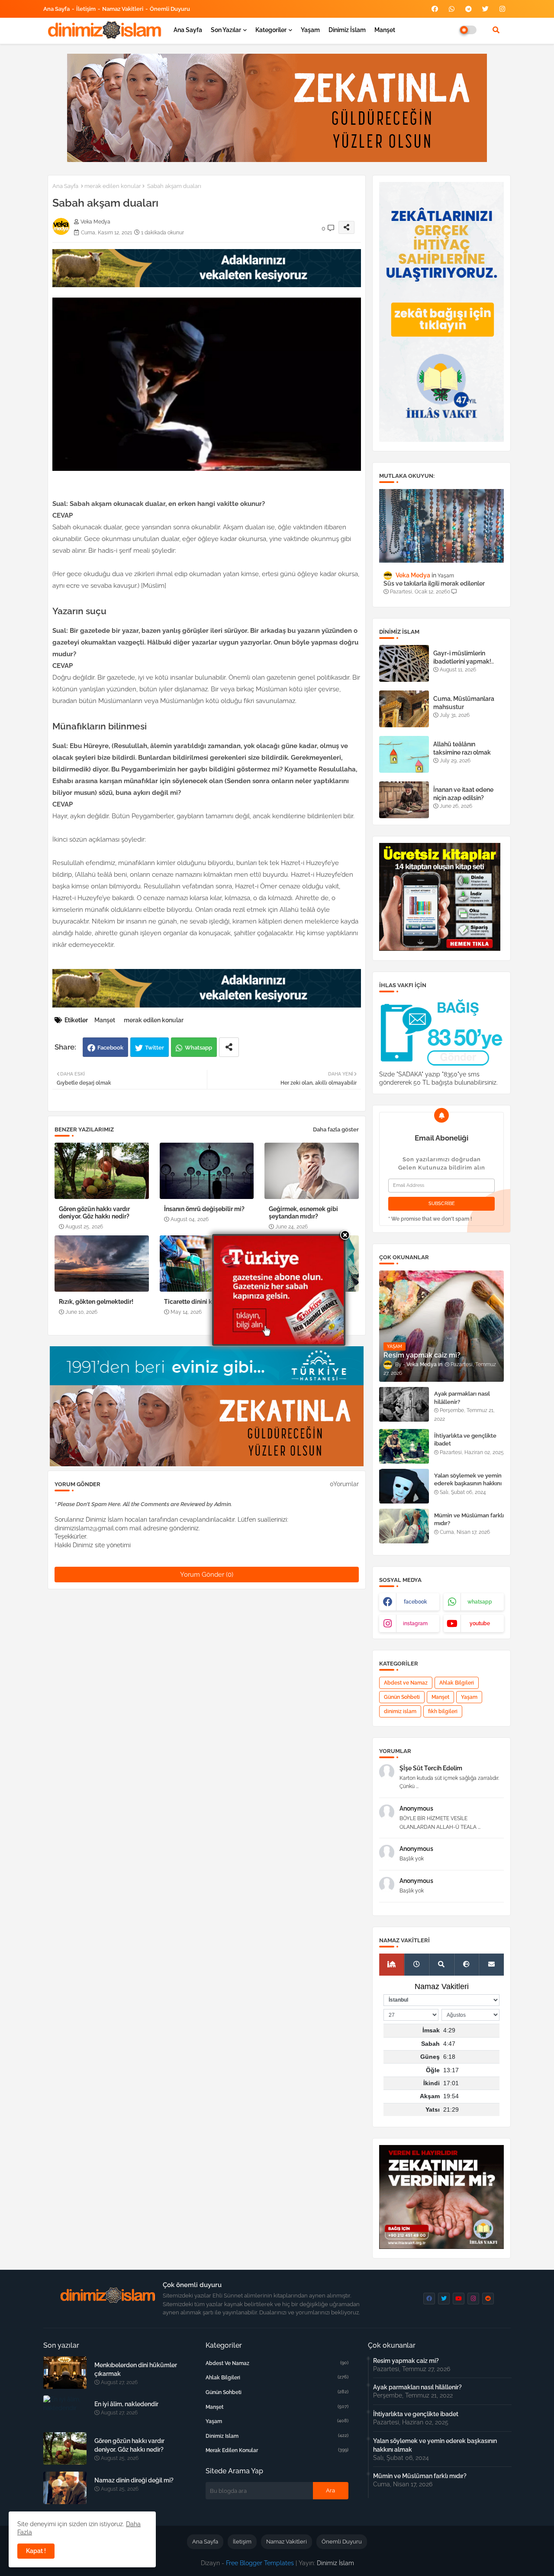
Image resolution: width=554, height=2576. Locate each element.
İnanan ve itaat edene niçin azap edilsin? (463, 794)
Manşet (385, 30)
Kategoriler (271, 30)
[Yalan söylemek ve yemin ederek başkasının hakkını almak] (404, 1486)
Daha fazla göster (336, 1129)
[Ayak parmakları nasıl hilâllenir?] (404, 1404)
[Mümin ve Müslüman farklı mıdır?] (404, 1526)
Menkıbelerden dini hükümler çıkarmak (136, 2369)
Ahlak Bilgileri (457, 1683)
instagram (415, 1623)
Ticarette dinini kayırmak (200, 1302)
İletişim (86, 9)
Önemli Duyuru (170, 9)
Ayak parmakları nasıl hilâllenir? (462, 1398)
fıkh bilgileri (443, 1711)
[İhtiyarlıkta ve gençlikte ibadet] (404, 1446)
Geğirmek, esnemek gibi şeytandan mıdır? (303, 1213)
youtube (480, 1623)
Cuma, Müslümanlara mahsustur (464, 703)
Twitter (155, 1048)
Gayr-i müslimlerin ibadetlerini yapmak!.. (464, 657)
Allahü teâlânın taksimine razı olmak (462, 748)
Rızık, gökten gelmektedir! (96, 1302)
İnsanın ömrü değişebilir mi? (204, 1209)
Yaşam (310, 30)
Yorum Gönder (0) (207, 1575)
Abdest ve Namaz (406, 1683)
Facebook (110, 1048)
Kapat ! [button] (36, 2551)
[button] (496, 30)
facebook (415, 1602)
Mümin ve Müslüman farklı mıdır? (469, 1519)
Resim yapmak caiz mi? (406, 2361)
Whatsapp (198, 1048)
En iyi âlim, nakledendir (126, 2404)
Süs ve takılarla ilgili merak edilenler (434, 583)
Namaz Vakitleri (123, 9)
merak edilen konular (113, 186)
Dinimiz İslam (347, 30)
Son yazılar (226, 30)
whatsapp (480, 1602)
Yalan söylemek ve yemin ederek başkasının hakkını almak (468, 1483)
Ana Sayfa (56, 9)
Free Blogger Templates (260, 2563)
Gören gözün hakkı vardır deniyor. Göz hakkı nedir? (94, 1213)
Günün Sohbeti (402, 1697)
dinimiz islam (400, 1711)
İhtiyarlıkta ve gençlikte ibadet (465, 1440)
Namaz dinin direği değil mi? (134, 2480)
